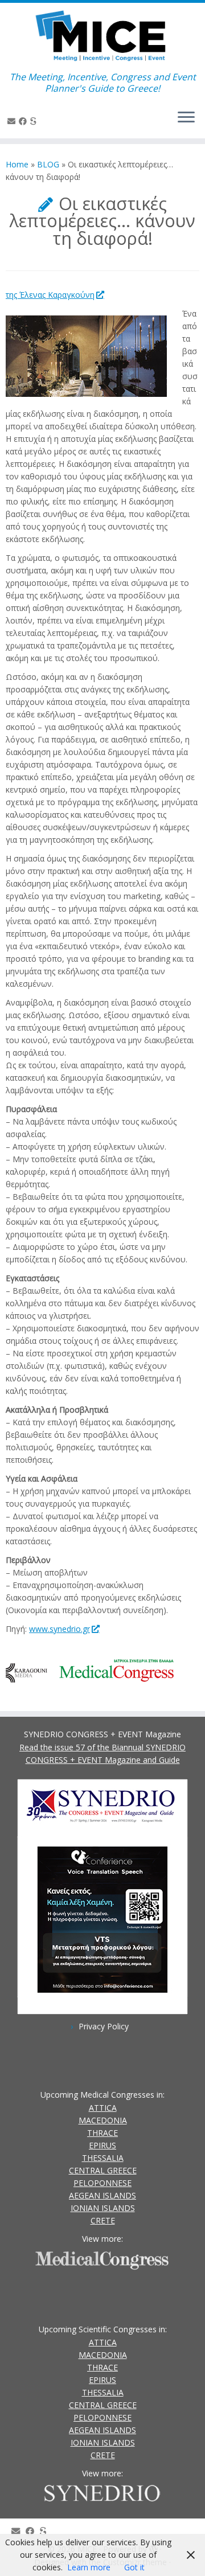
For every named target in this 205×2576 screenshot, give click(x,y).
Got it (134, 2567)
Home (17, 164)
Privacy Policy (104, 2026)
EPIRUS (102, 2145)
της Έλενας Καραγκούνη (50, 295)
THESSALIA (103, 2158)
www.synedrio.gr (60, 1629)
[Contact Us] (13, 121)
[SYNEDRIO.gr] (35, 121)
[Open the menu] (186, 118)
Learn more (89, 2567)
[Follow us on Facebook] (24, 121)
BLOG (48, 164)
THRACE (102, 2133)
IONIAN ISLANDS (103, 2208)
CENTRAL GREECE (103, 2170)
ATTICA (103, 2108)
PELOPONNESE (102, 2183)
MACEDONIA (103, 2120)
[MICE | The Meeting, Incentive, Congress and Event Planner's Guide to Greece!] (102, 37)
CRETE (103, 2220)
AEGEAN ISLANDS (102, 2195)
